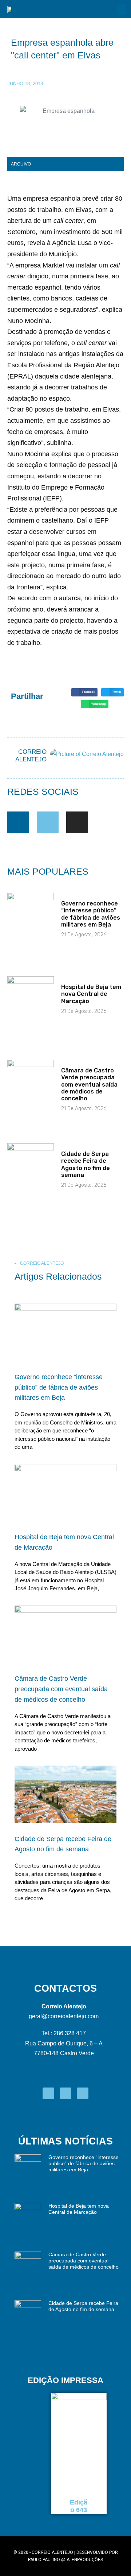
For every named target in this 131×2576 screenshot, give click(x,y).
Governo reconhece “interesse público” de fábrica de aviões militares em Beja (91, 914)
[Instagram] (77, 822)
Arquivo (21, 164)
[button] (122, 9)
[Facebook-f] (18, 822)
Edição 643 (79, 2506)
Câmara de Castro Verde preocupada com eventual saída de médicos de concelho (89, 1084)
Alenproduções (85, 2560)
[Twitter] (48, 822)
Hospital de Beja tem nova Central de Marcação (91, 994)
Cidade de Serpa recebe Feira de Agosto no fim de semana (86, 1164)
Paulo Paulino (44, 2560)
